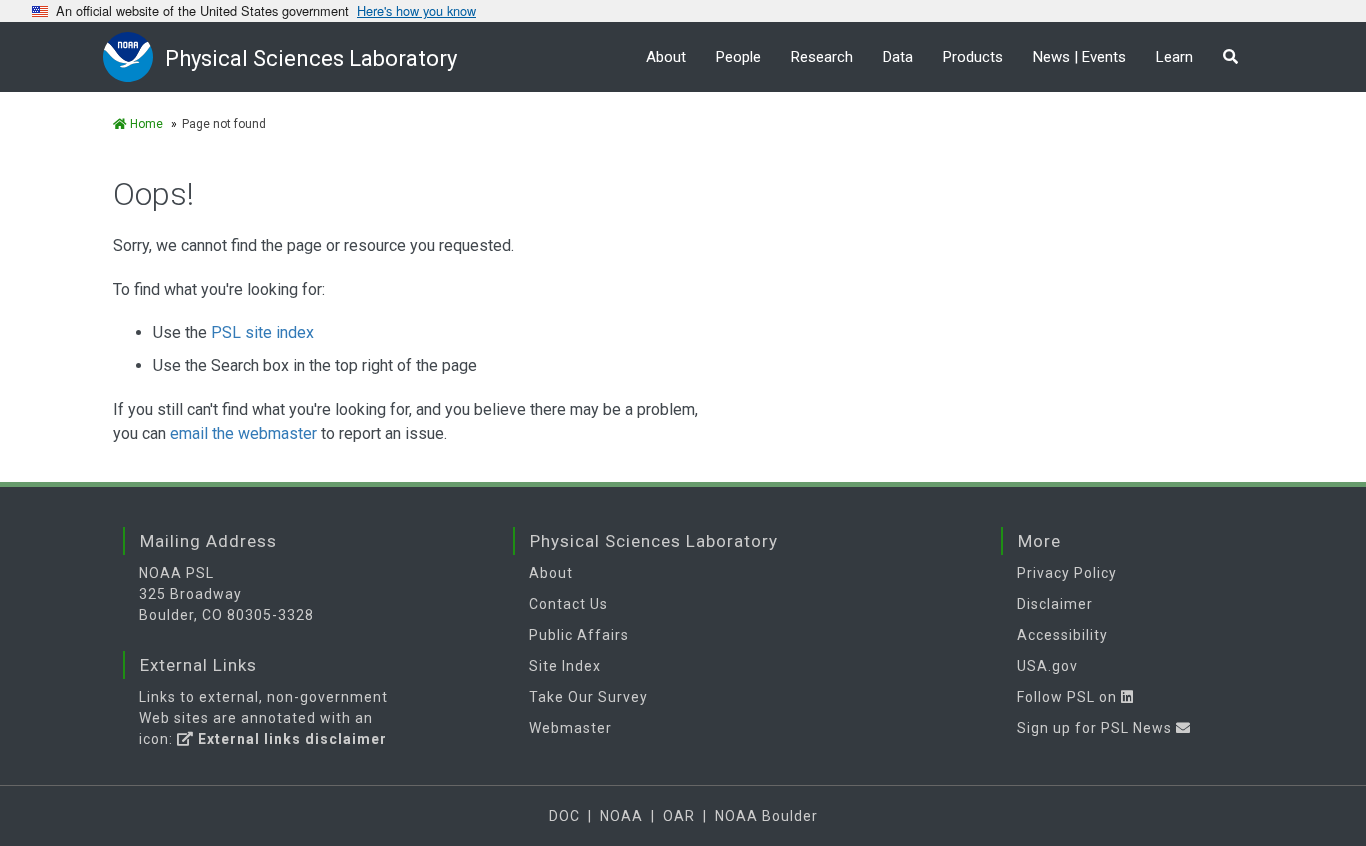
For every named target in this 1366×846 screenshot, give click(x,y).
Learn (1174, 57)
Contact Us (568, 604)
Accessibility (1062, 635)
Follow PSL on (1069, 697)
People (738, 57)
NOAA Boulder (766, 816)
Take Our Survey (588, 697)
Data (898, 57)
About (666, 57)
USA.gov (1047, 666)
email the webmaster (243, 433)
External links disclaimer (290, 739)
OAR (679, 816)
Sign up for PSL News (1096, 728)
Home (145, 124)
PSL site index (262, 332)
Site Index (565, 666)
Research (822, 57)
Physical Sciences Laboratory (311, 58)
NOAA (621, 816)
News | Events (1079, 57)
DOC (564, 816)
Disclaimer (1055, 604)
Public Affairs (579, 635)
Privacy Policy (1067, 573)
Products (973, 57)
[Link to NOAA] (134, 56)
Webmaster (570, 728)
